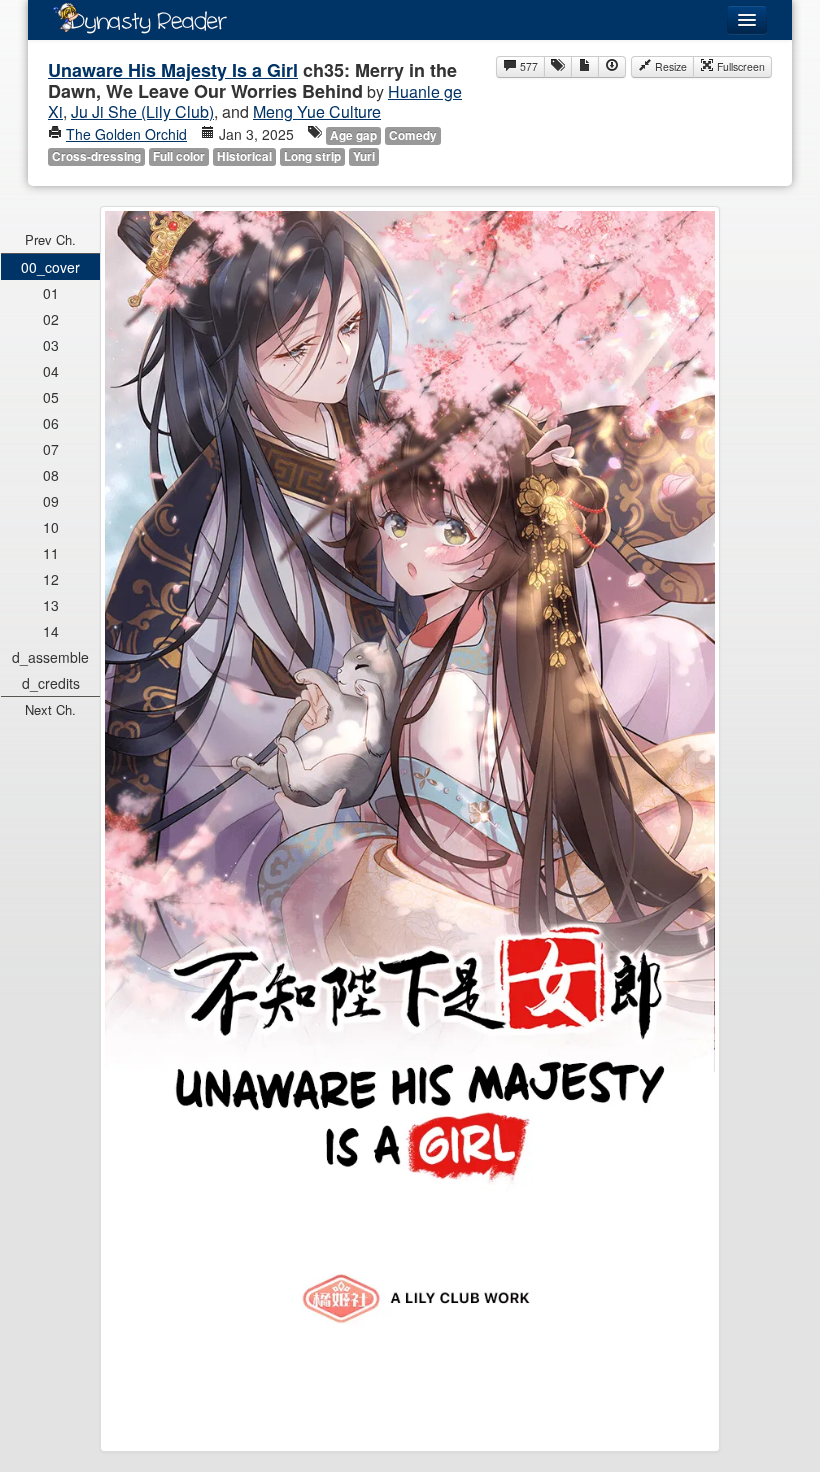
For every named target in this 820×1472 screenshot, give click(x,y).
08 (51, 475)
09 (51, 501)
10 (51, 527)
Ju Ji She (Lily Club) (142, 111)
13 (51, 605)
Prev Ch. (50, 239)
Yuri (364, 156)
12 (51, 579)
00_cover (50, 267)
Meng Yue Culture (317, 111)
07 (51, 449)
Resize (669, 66)
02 (51, 319)
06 (51, 423)
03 (51, 345)
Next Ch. (50, 709)
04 (51, 371)
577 (527, 66)
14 (51, 631)
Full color (179, 156)
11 (51, 553)
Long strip (312, 156)
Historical (244, 156)
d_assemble (50, 657)
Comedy (413, 135)
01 (51, 293)
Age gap (353, 135)
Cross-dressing (96, 156)
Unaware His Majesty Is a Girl (173, 70)
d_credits (51, 683)
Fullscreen (739, 66)
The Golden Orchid (126, 134)
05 (51, 397)
